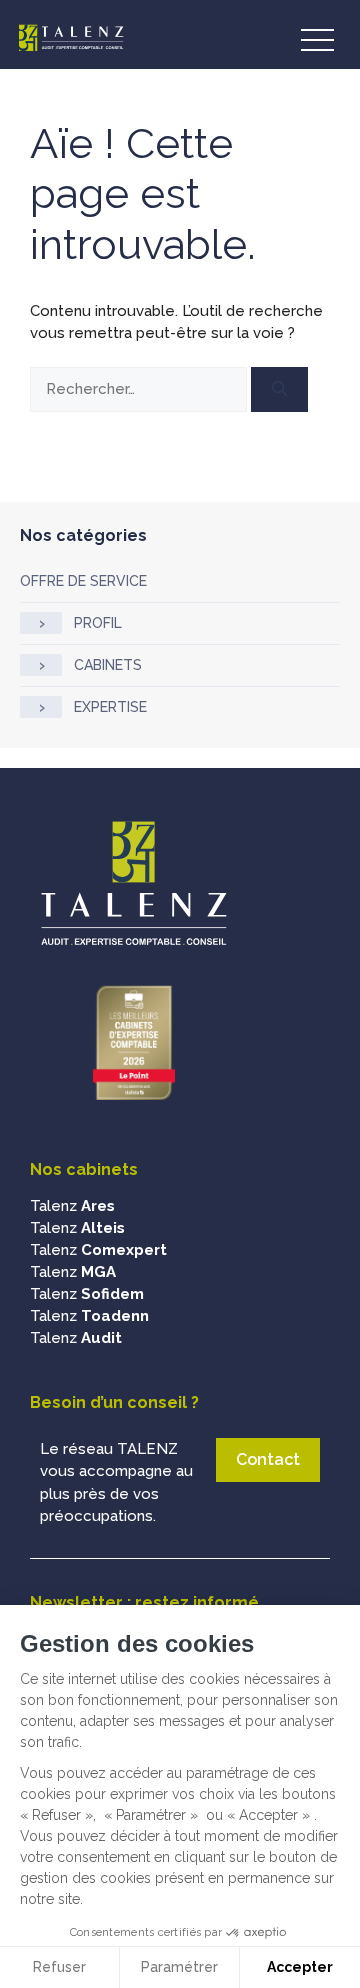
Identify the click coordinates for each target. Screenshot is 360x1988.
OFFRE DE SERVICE (83, 581)
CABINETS (108, 665)
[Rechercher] (279, 389)
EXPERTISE (110, 707)
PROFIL (98, 623)
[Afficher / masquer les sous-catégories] (41, 623)
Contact (268, 1459)
